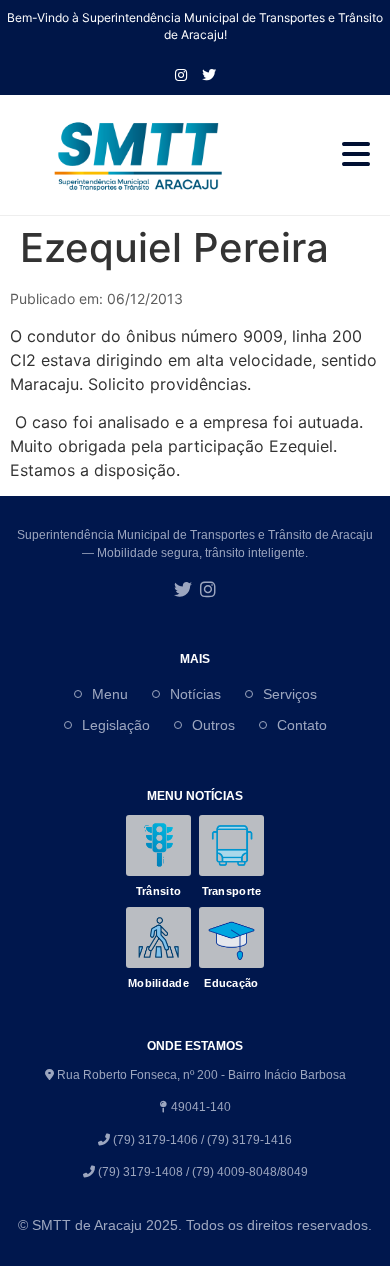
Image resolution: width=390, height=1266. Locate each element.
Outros (213, 725)
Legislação (116, 725)
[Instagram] (181, 74)
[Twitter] (183, 590)
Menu (110, 694)
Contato (302, 725)
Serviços (290, 694)
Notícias (195, 694)
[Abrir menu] (356, 155)
